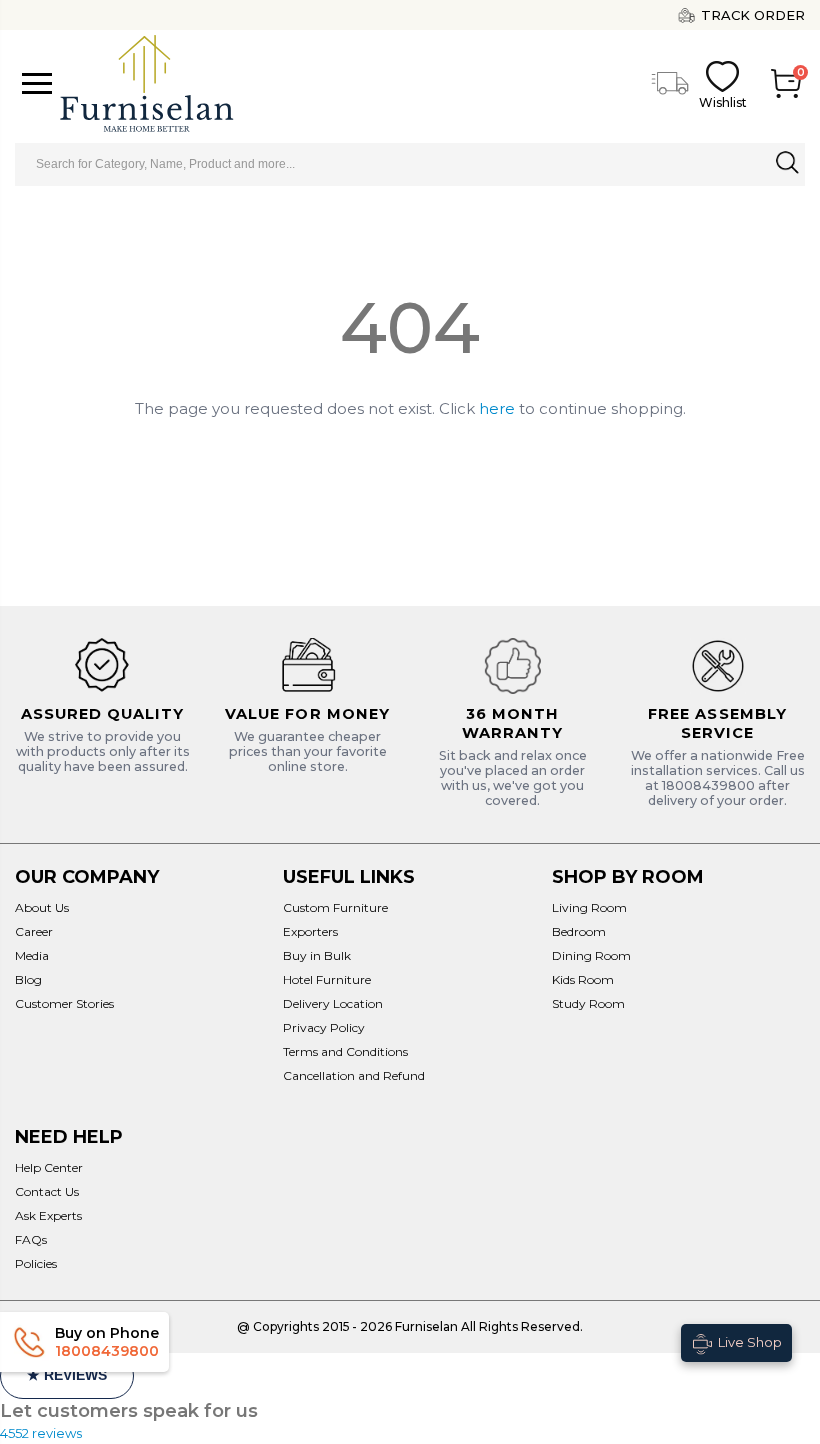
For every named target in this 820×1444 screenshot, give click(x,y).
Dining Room (591, 955)
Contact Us (47, 1191)
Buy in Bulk (317, 955)
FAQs (31, 1239)
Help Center (49, 1167)
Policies (36, 1263)
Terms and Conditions (345, 1051)
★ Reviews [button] (67, 1375)
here (497, 408)
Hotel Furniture (327, 979)
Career (34, 931)
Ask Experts (48, 1215)
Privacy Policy (324, 1027)
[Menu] (37, 83)
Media (32, 955)
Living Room (589, 907)
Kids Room (583, 979)
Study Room (588, 1003)
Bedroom (579, 931)
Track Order (753, 15)
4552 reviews (41, 1433)
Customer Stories (64, 1003)
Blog (28, 979)
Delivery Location (333, 1003)
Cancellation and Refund (354, 1075)
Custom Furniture (335, 907)
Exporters (310, 931)
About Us (42, 907)
